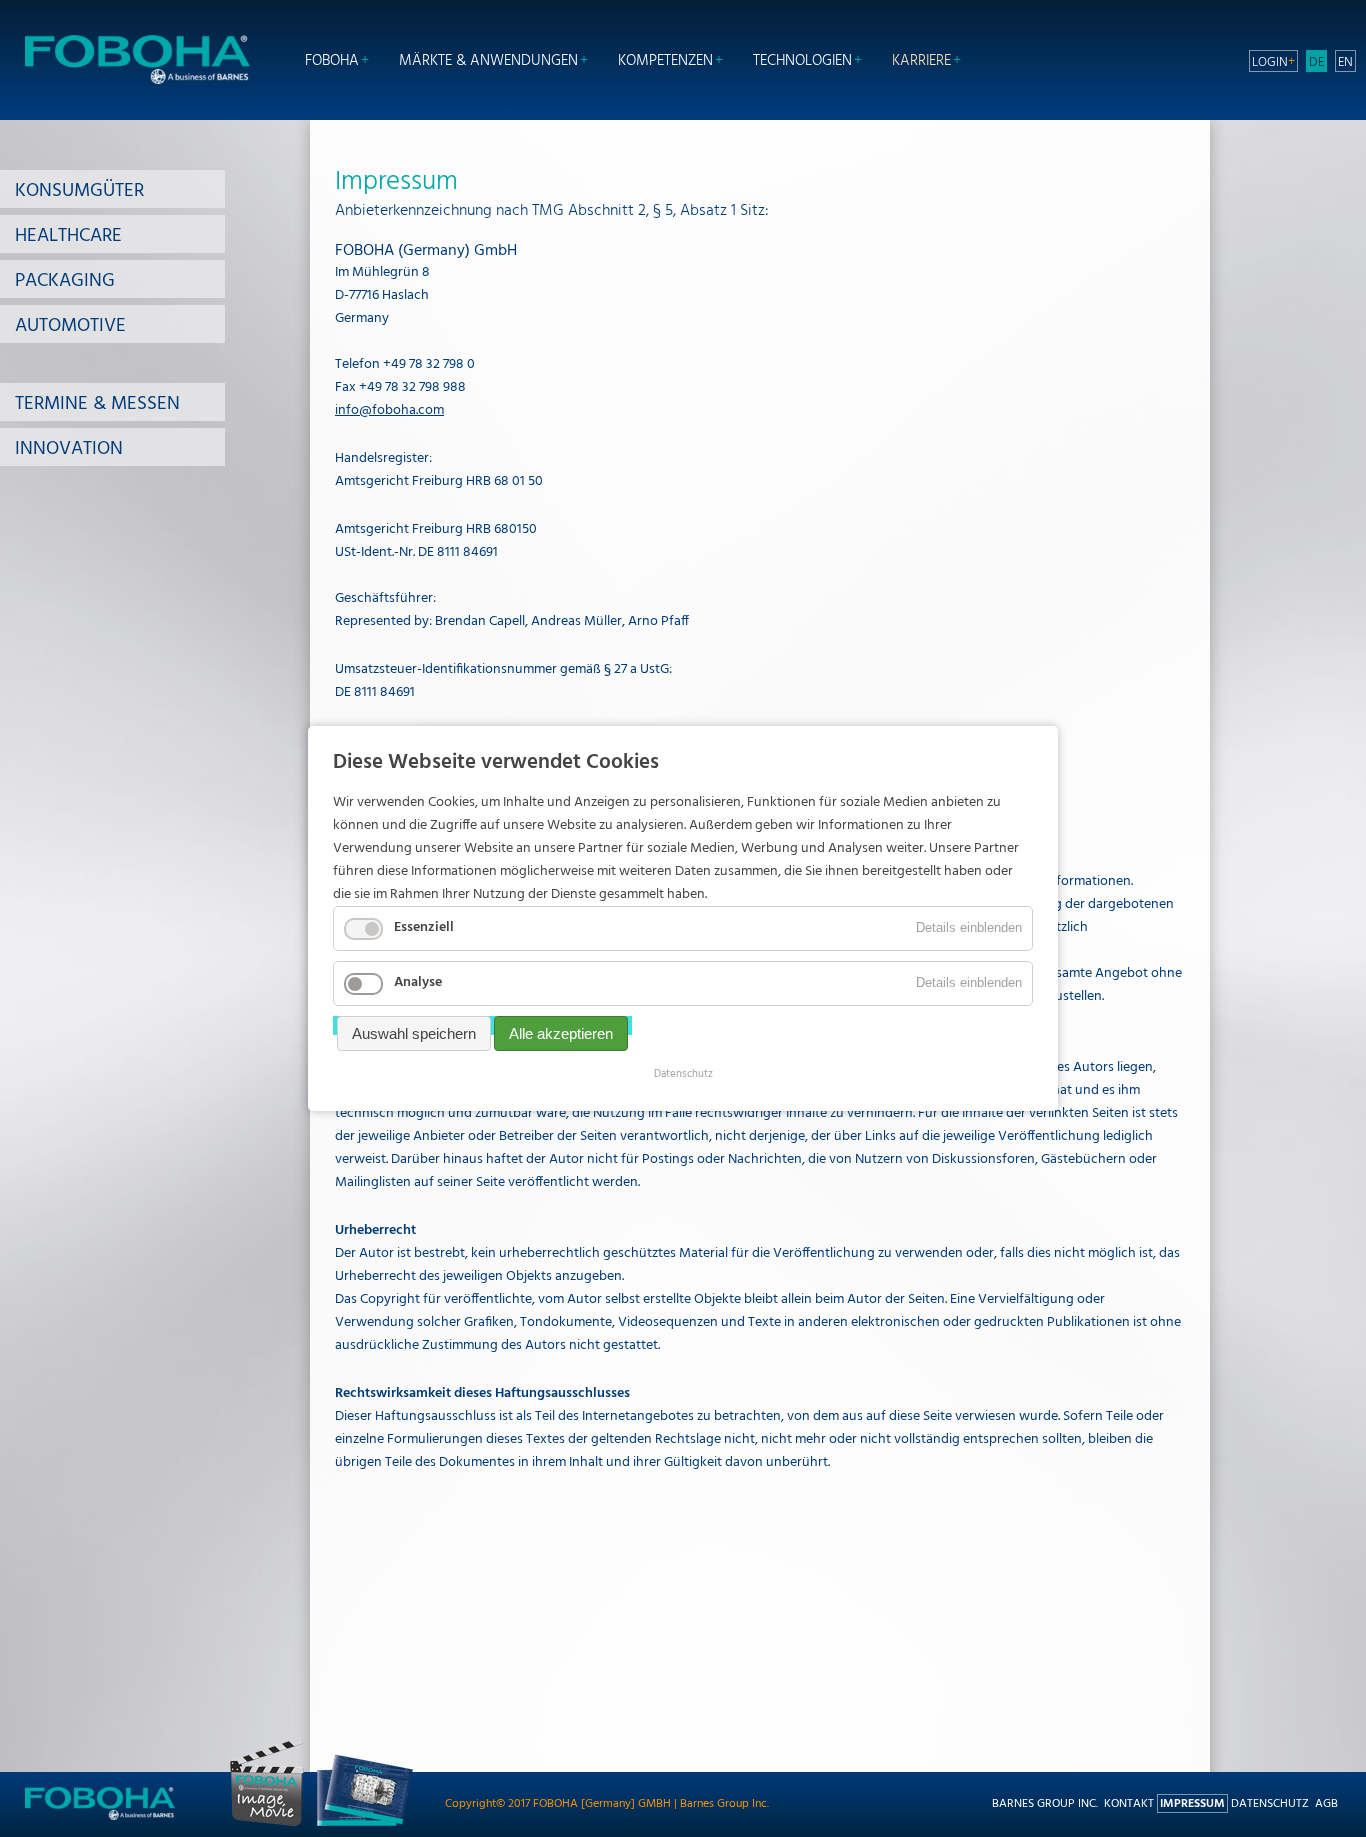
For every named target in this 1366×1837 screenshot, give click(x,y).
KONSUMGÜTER (79, 191)
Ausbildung (683, 10)
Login (1270, 62)
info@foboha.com (389, 410)
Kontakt (1129, 1804)
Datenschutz (1270, 1804)
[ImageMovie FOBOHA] (267, 1823)
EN (1345, 62)
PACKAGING (65, 281)
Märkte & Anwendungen (488, 61)
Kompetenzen (665, 61)
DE (1316, 62)
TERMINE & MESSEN (97, 404)
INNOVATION (69, 449)
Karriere (921, 61)
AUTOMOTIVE (70, 326)
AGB (1326, 1804)
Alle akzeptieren (561, 1033)
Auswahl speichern (414, 1033)
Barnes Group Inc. (1045, 1804)
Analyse (418, 982)
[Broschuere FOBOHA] (365, 1823)
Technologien (802, 61)
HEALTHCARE (68, 236)
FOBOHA (332, 61)
